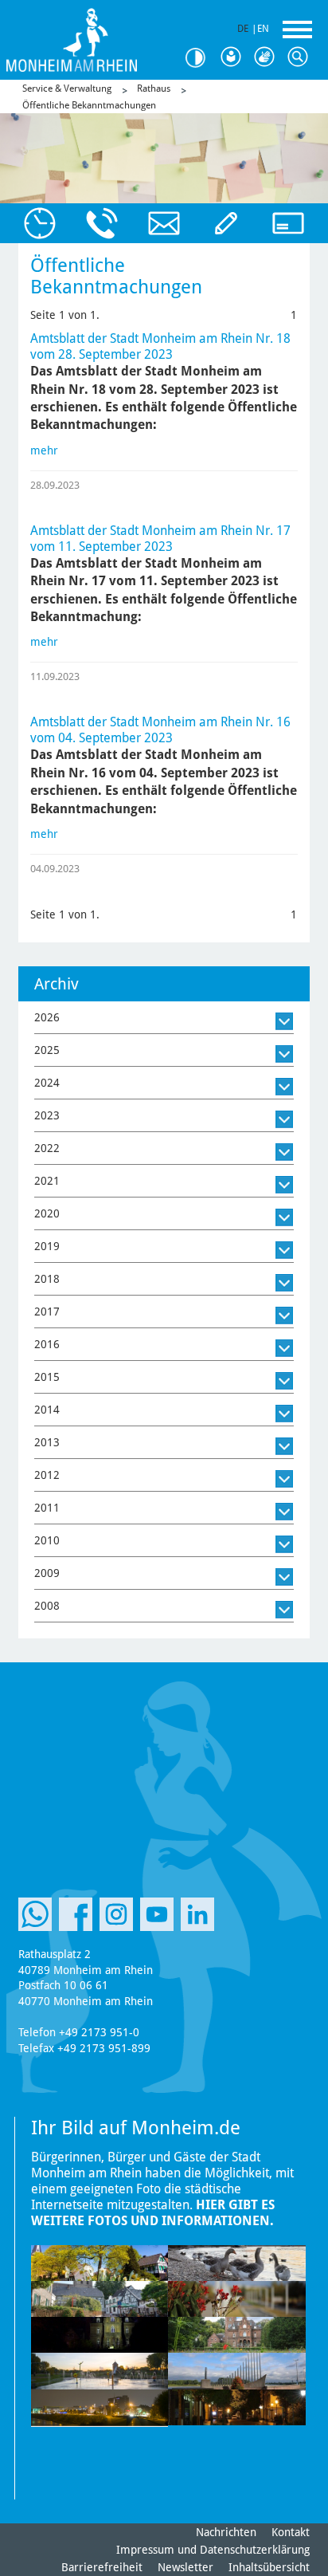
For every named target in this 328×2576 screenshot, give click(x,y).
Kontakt (291, 2532)
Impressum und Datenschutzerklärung (213, 2550)
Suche (301, 57)
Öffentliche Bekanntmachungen (89, 105)
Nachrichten (226, 2532)
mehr (44, 450)
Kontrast (201, 58)
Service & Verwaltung (67, 88)
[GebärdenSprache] (267, 57)
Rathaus (154, 88)
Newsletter (185, 2567)
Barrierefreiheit (102, 2567)
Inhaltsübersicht (269, 2567)
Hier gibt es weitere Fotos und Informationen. (153, 2213)
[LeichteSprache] (234, 57)
